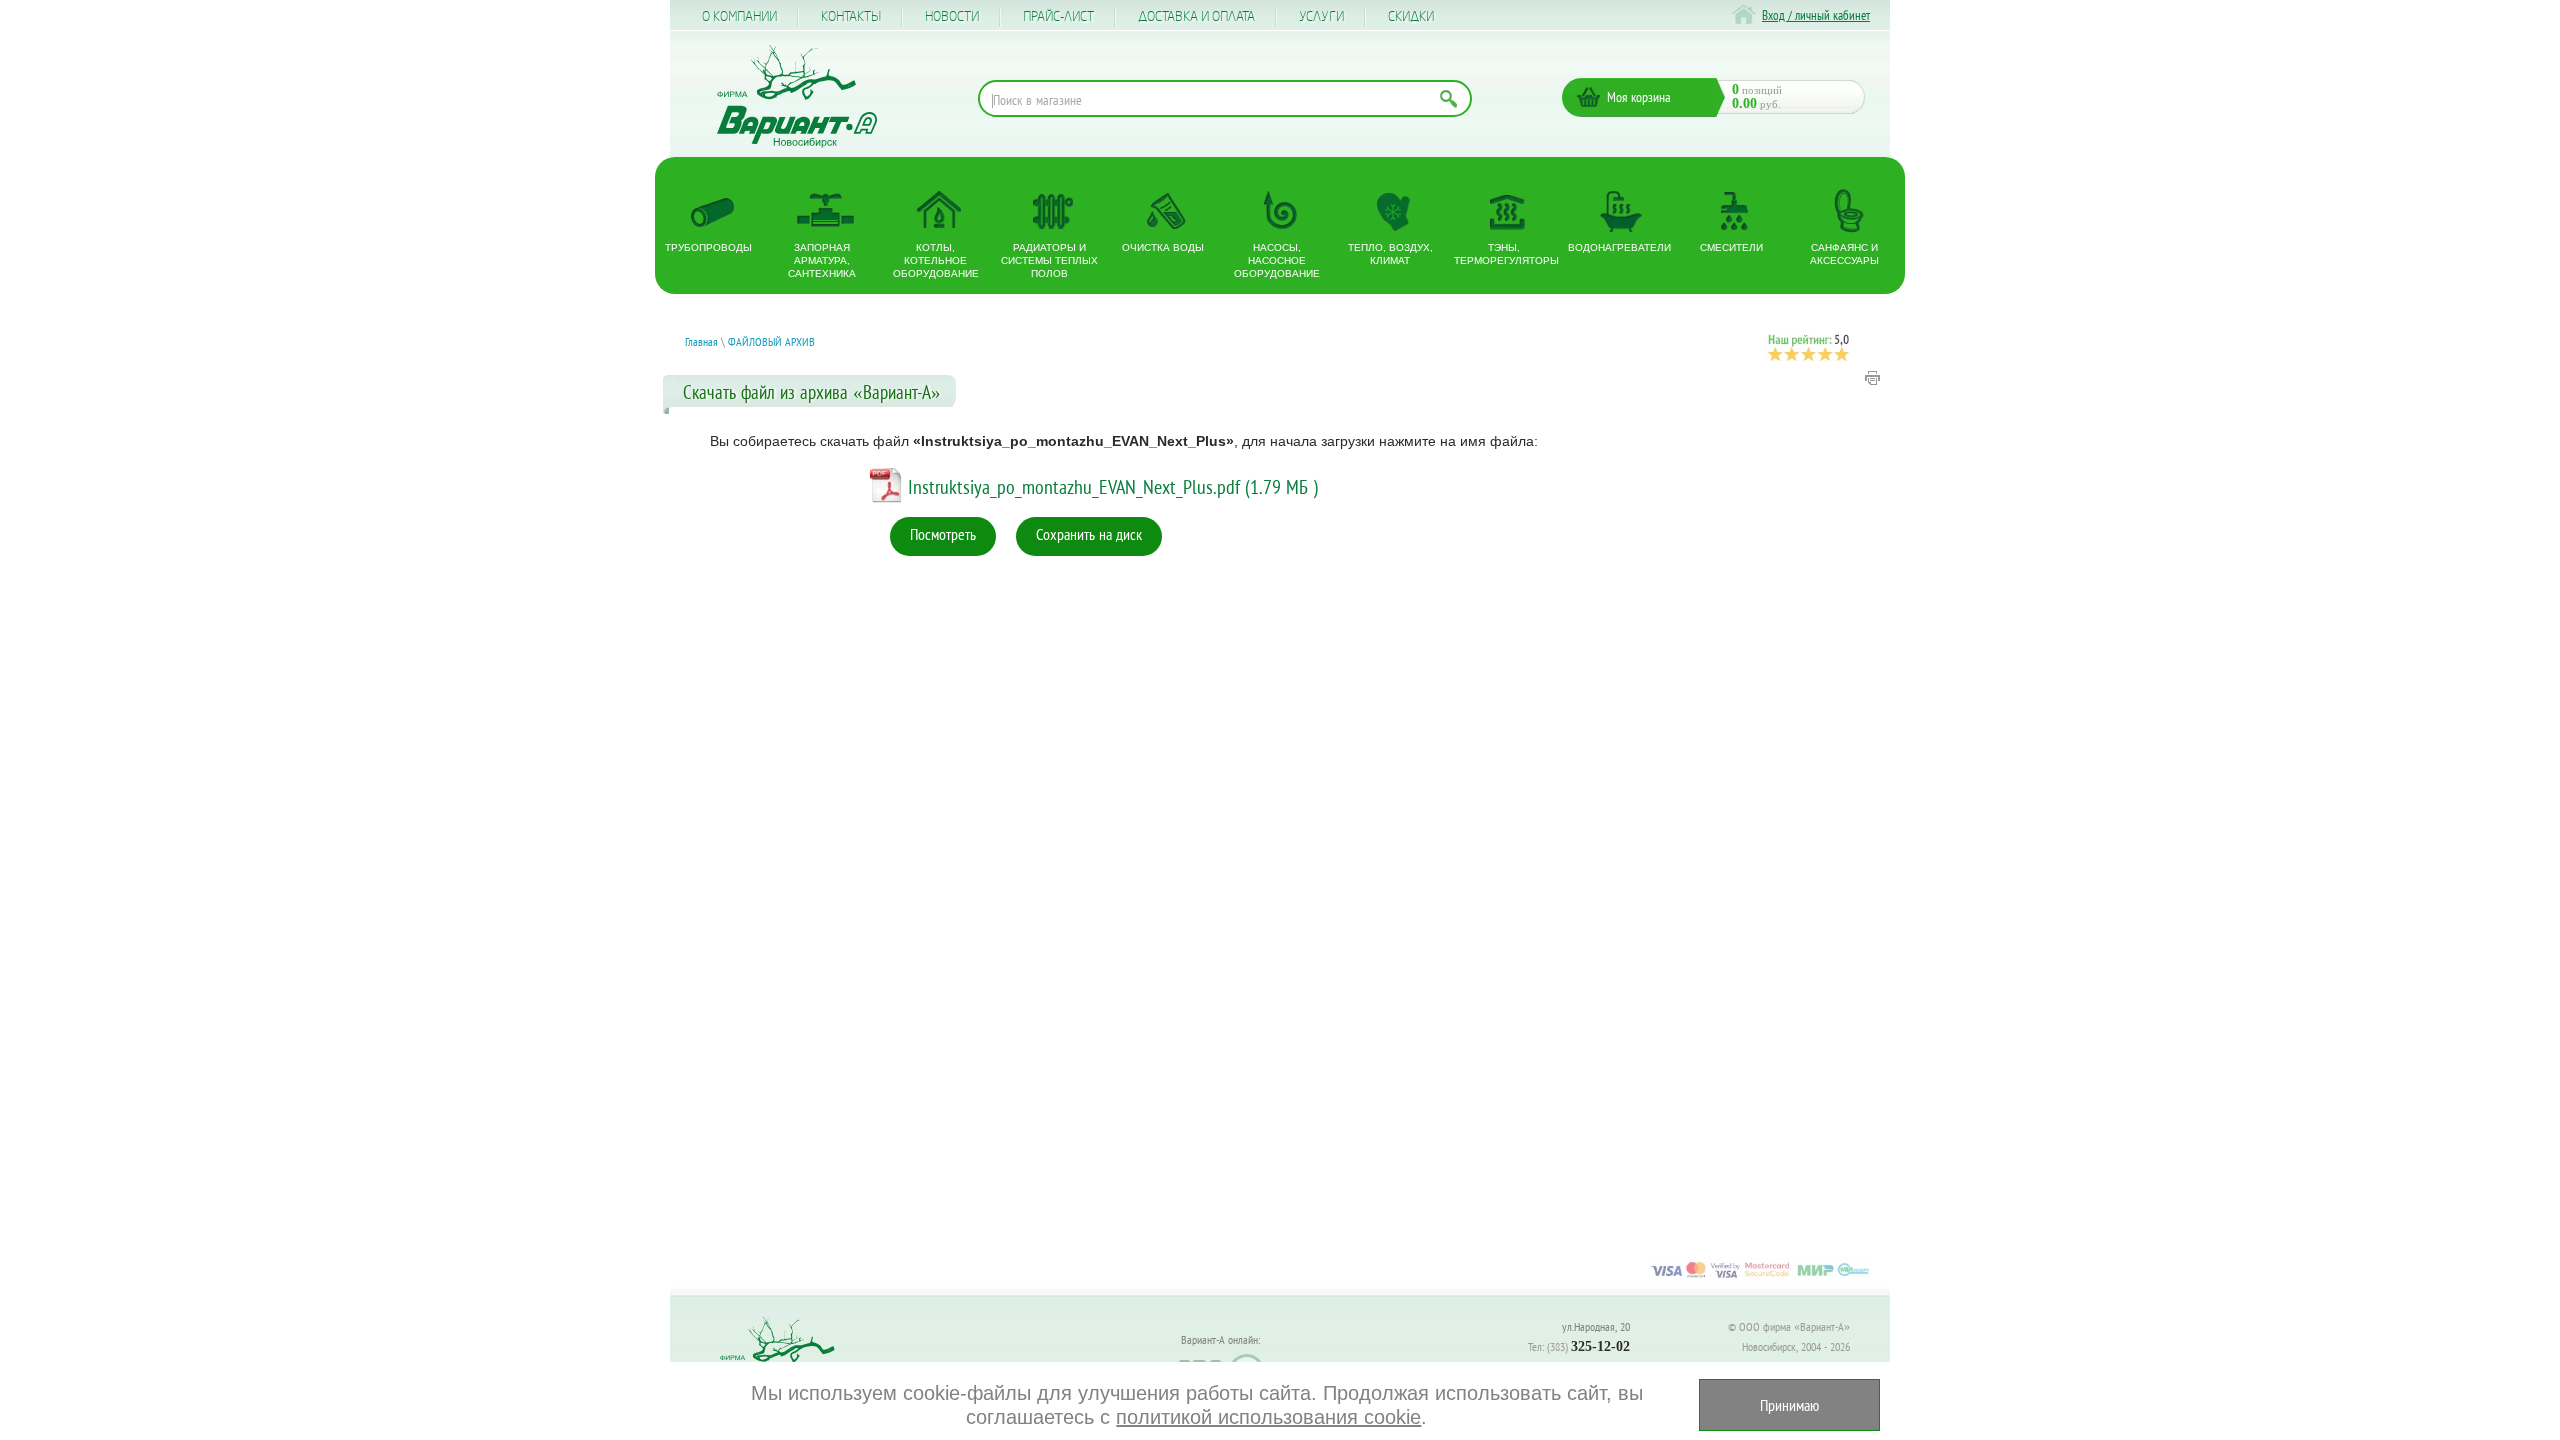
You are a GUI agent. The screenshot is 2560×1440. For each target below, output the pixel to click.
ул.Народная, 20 (1596, 1326)
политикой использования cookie (1268, 1417)
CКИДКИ (1411, 17)
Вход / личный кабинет (1816, 15)
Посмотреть (943, 534)
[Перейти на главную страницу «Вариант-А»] (786, 1360)
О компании (739, 17)
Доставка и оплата (1196, 17)
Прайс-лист (1058, 17)
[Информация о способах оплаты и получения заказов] (1760, 1277)
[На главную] (797, 96)
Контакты (851, 17)
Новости (952, 17)
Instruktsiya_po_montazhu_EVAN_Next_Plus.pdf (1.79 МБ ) (1113, 487)
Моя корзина (1639, 97)
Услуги (1321, 17)
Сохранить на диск (1089, 534)
